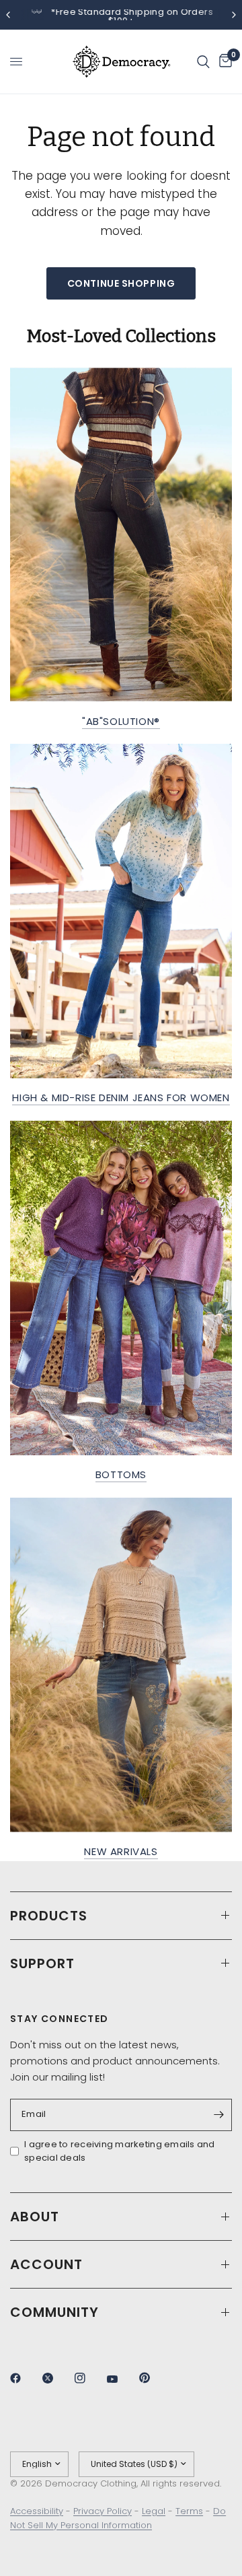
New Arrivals (121, 1851)
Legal (154, 2511)
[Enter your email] (218, 2115)
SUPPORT (42, 1963)
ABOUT (35, 2217)
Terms (189, 2511)
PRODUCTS (49, 1916)
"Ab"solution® (121, 721)
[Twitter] (57, 2378)
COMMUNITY (54, 2312)
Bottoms (121, 1474)
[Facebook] (25, 2378)
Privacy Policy (103, 2511)
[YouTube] (122, 2379)
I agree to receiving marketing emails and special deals (120, 2151)
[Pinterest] (154, 2377)
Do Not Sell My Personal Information (118, 2518)
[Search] (203, 62)
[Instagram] (89, 2378)
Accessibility (37, 2511)
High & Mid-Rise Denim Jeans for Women (121, 1098)
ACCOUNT (46, 2264)
